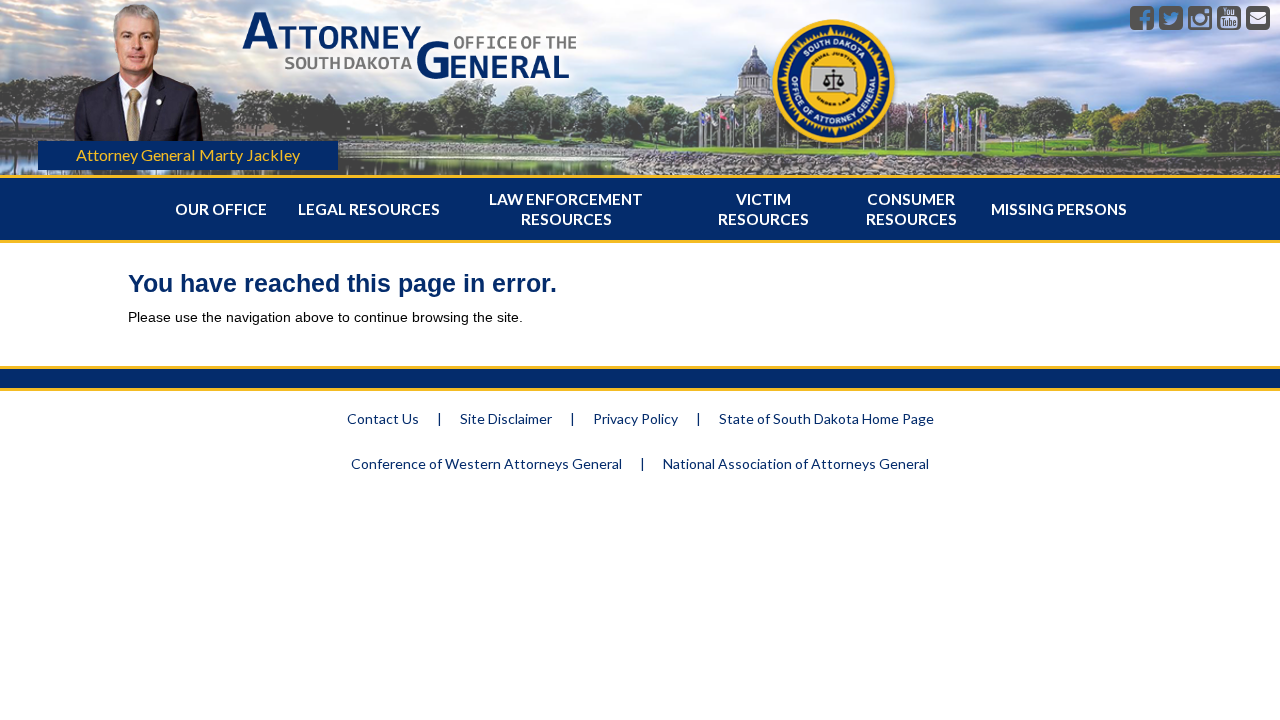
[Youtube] (1229, 19)
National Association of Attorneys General (796, 463)
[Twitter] (1171, 19)
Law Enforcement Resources (566, 209)
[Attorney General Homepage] (409, 83)
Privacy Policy (635, 418)
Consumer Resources (911, 209)
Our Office (221, 209)
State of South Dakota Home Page (826, 418)
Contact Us (383, 418)
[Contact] (1258, 19)
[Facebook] (1142, 19)
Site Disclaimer (506, 418)
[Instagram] (1200, 19)
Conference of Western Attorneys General (486, 463)
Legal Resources (369, 209)
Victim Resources (763, 209)
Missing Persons (1059, 209)
